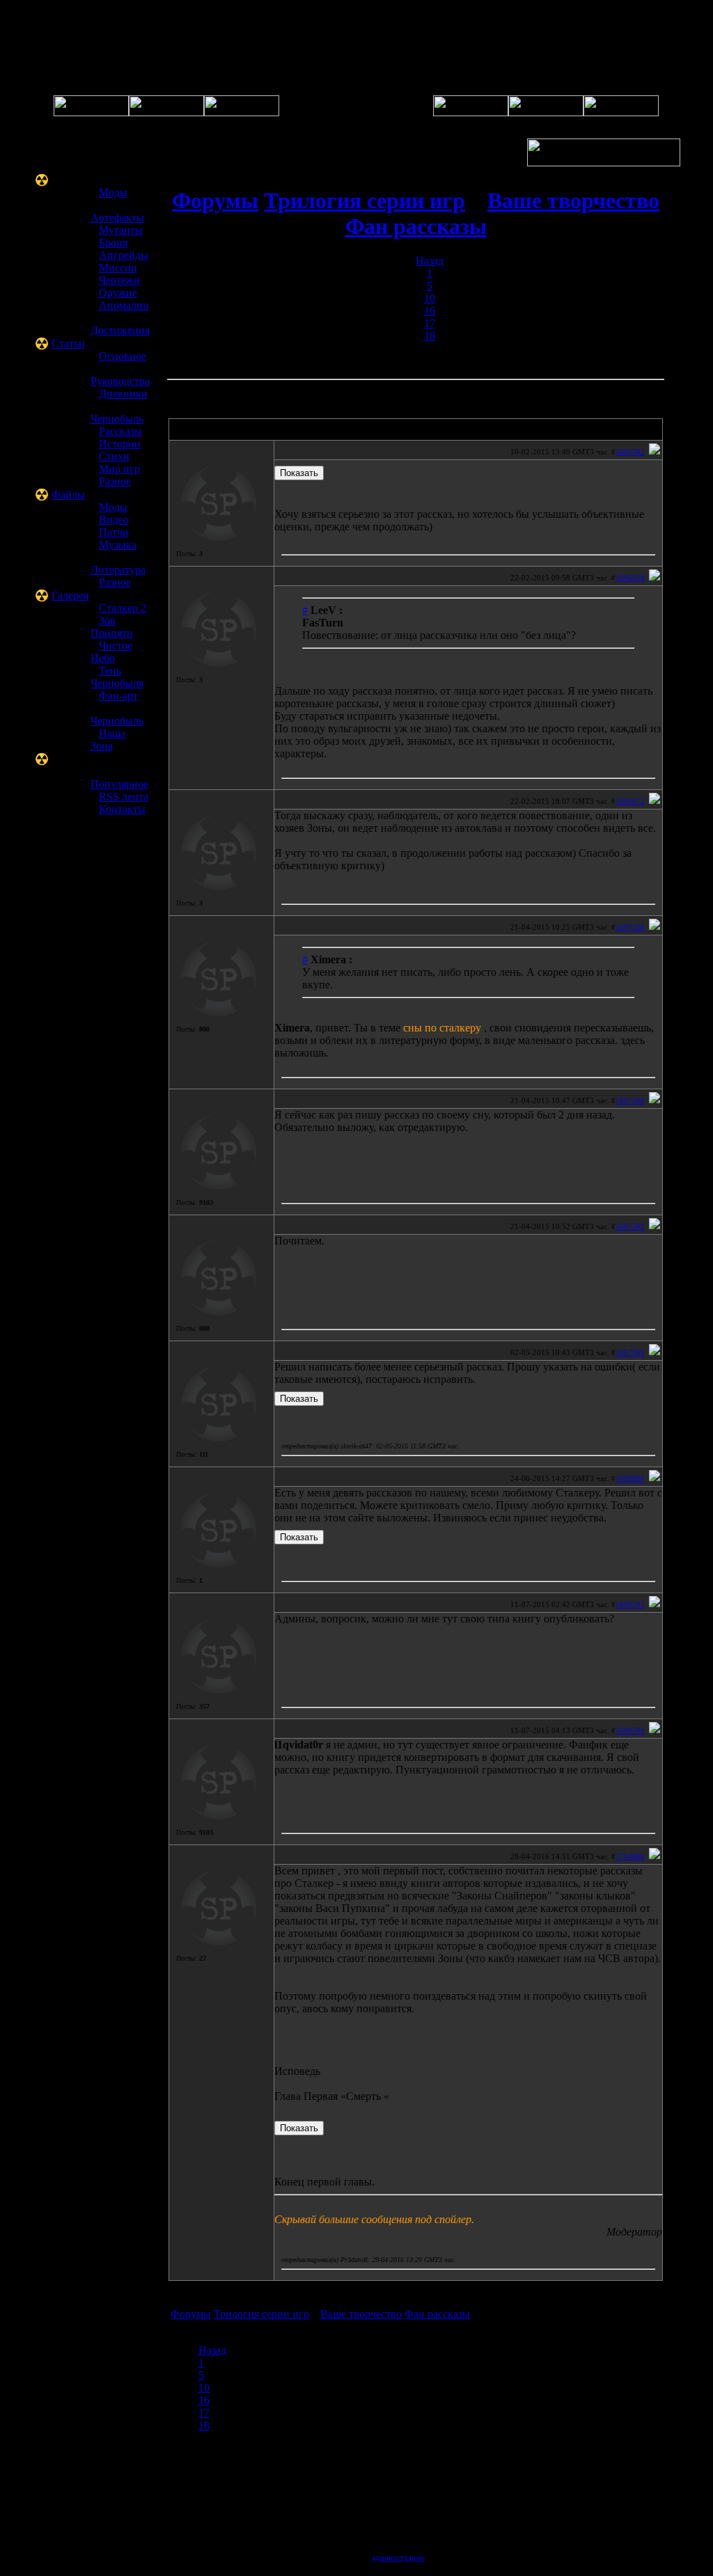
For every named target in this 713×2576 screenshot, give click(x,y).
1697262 (630, 1226)
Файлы (68, 495)
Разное (115, 481)
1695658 (630, 578)
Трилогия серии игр (365, 200)
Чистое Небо (111, 652)
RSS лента (124, 797)
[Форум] (166, 112)
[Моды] (621, 112)
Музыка (118, 545)
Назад (430, 261)
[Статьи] (546, 112)
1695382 (630, 452)
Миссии (118, 268)
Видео (114, 520)
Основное (123, 356)
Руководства (120, 381)
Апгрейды (124, 255)
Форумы (215, 200)
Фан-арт (118, 696)
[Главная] (91, 112)
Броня (113, 243)
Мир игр (119, 469)
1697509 (630, 1352)
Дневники (123, 394)
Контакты (122, 809)
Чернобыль (117, 419)
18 (430, 336)
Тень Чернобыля (117, 677)
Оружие (118, 293)
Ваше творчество (573, 200)
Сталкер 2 (123, 608)
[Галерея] (242, 112)
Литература (118, 570)
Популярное (119, 784)
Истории (120, 444)
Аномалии (124, 305)
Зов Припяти (112, 627)
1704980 (630, 1856)
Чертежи (119, 280)
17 (430, 323)
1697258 (630, 927)
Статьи (68, 343)
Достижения (120, 330)
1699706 (630, 1730)
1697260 (630, 1100)
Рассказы (120, 431)
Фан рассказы (416, 226)
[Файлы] (471, 112)
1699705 (630, 1604)
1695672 (630, 801)
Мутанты (121, 230)
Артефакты (117, 218)
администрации (398, 2557)
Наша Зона (108, 740)
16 (430, 311)
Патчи (114, 532)
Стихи (114, 456)
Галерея (70, 595)
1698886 (630, 1478)
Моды (113, 192)
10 (430, 298)
